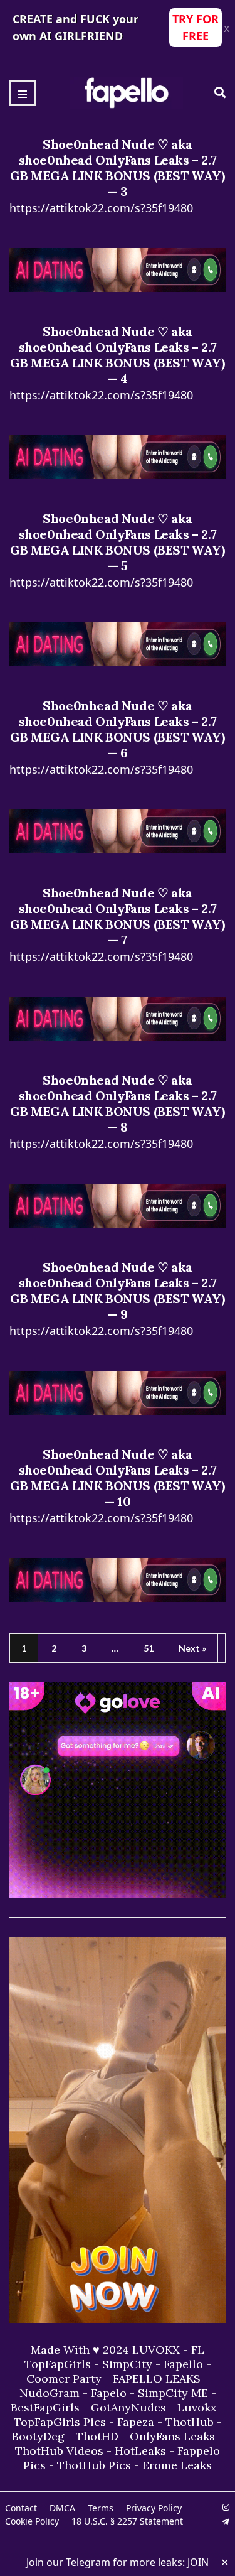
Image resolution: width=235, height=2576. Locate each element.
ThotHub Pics (94, 2465)
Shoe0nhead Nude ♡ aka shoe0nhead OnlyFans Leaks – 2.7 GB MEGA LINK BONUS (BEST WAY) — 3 (117, 168)
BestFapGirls (45, 2407)
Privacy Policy (154, 2508)
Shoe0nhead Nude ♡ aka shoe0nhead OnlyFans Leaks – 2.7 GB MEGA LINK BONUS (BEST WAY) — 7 (117, 916)
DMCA (62, 2508)
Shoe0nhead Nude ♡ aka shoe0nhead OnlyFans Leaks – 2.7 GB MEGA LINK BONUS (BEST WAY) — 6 (117, 729)
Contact (21, 2508)
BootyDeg (38, 2436)
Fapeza (136, 2422)
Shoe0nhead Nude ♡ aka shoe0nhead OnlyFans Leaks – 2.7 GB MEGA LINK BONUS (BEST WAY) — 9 (117, 1291)
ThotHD (97, 2436)
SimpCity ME (173, 2393)
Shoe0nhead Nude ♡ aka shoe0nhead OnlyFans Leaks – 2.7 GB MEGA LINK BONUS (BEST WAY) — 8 (117, 1103)
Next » (192, 1648)
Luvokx (197, 2407)
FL (198, 2350)
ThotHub (190, 2422)
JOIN (198, 2562)
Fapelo (109, 2393)
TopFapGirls (58, 2364)
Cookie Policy (32, 2521)
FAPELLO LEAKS (157, 2378)
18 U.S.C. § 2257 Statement (127, 2521)
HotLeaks (140, 2451)
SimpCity (127, 2364)
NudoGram (50, 2393)
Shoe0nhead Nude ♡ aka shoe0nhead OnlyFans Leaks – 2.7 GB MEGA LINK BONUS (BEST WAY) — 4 (117, 355)
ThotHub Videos (59, 2451)
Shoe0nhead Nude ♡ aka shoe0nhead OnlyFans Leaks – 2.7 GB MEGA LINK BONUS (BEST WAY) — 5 (117, 542)
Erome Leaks (177, 2465)
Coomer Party (64, 2378)
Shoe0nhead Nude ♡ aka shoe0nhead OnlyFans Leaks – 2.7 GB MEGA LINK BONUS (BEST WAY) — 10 (117, 1478)
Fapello (183, 2364)
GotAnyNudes (128, 2407)
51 (149, 1648)
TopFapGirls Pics (60, 2422)
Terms (101, 2508)
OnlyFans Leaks (172, 2436)
